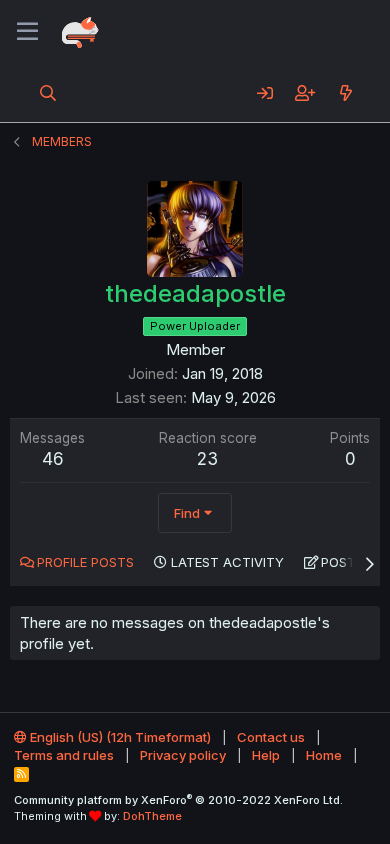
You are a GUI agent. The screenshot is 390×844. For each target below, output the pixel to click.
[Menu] (27, 32)
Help (266, 755)
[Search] (48, 93)
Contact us (271, 737)
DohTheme (152, 816)
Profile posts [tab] (85, 562)
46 (53, 459)
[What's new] (345, 93)
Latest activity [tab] (227, 562)
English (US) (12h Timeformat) (119, 737)
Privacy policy (183, 755)
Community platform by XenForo (178, 800)
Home (324, 755)
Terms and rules (64, 755)
